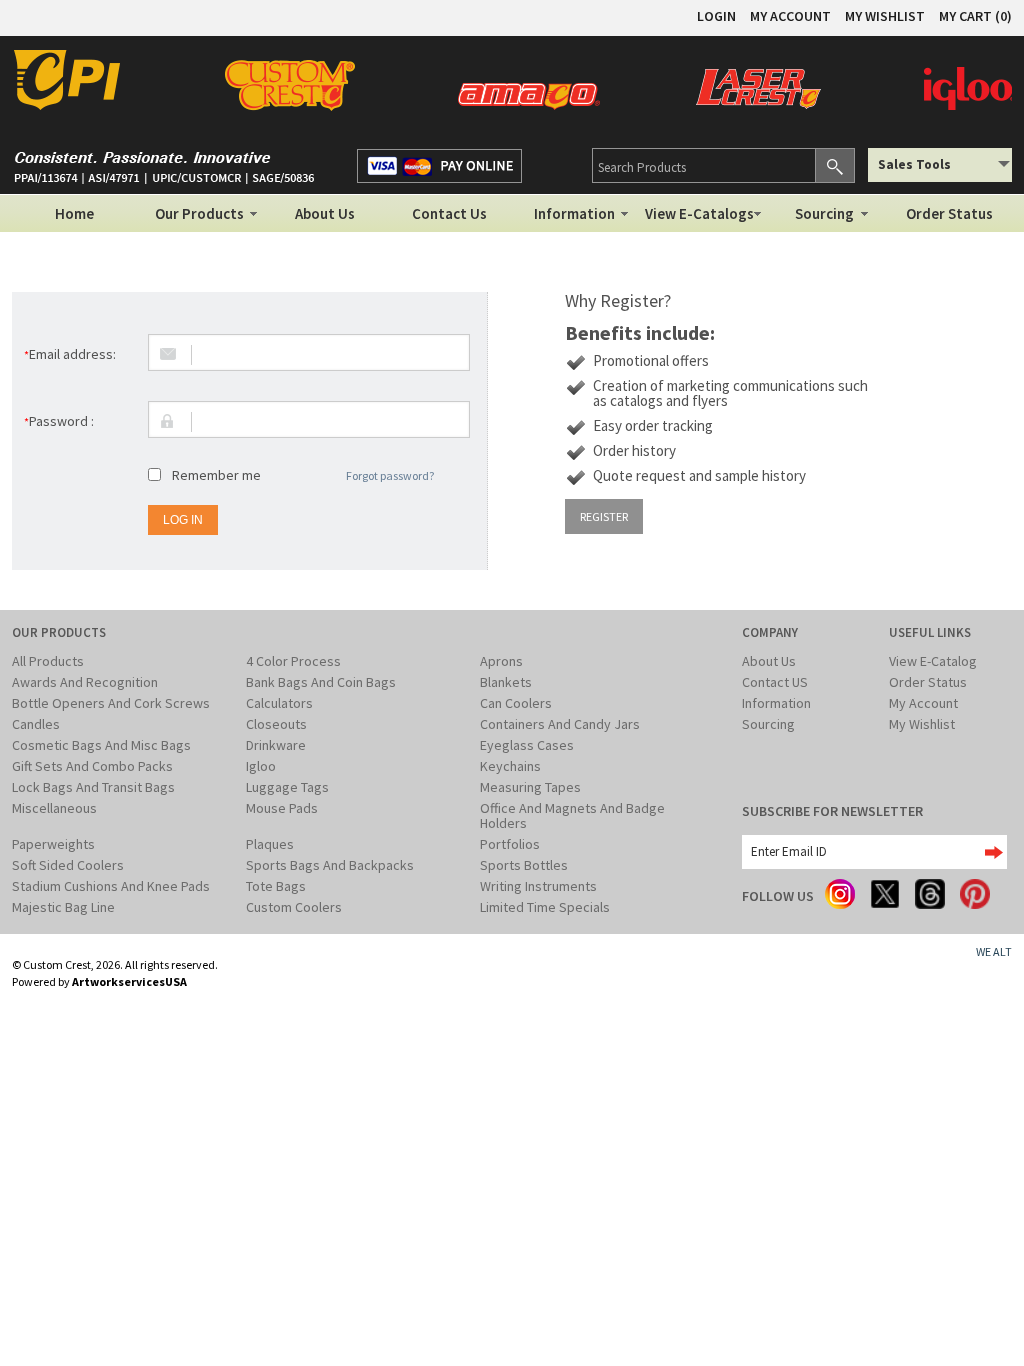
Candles (36, 724)
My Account (923, 703)
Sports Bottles (524, 865)
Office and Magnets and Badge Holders (572, 815)
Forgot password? (390, 475)
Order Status (949, 213)
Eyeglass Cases (527, 745)
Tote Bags (276, 886)
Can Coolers (516, 703)
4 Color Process (293, 661)
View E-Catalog (933, 661)
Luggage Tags (287, 787)
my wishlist (885, 16)
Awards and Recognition (85, 682)
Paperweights (53, 844)
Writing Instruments (538, 886)
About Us (325, 213)
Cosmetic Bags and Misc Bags (101, 745)
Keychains (510, 766)
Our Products (199, 213)
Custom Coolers (294, 907)
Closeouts (276, 724)
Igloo (261, 766)
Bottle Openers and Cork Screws (111, 703)
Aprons (501, 661)
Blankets (506, 682)
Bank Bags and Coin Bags (321, 682)
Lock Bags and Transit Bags (93, 787)
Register (604, 516)
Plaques (270, 844)
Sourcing (824, 213)
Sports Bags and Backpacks (330, 865)
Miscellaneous (54, 808)
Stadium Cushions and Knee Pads (111, 886)
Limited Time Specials (545, 907)
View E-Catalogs (699, 213)
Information (574, 213)
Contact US (775, 682)
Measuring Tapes (530, 787)
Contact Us (449, 213)
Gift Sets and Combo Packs (92, 766)
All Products (48, 661)
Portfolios (510, 844)
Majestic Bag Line (63, 907)
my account (790, 16)
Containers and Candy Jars (560, 724)
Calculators (279, 703)
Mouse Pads (282, 808)
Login (716, 16)
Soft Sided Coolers (68, 865)
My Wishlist (922, 724)
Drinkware (276, 745)
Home (74, 213)
